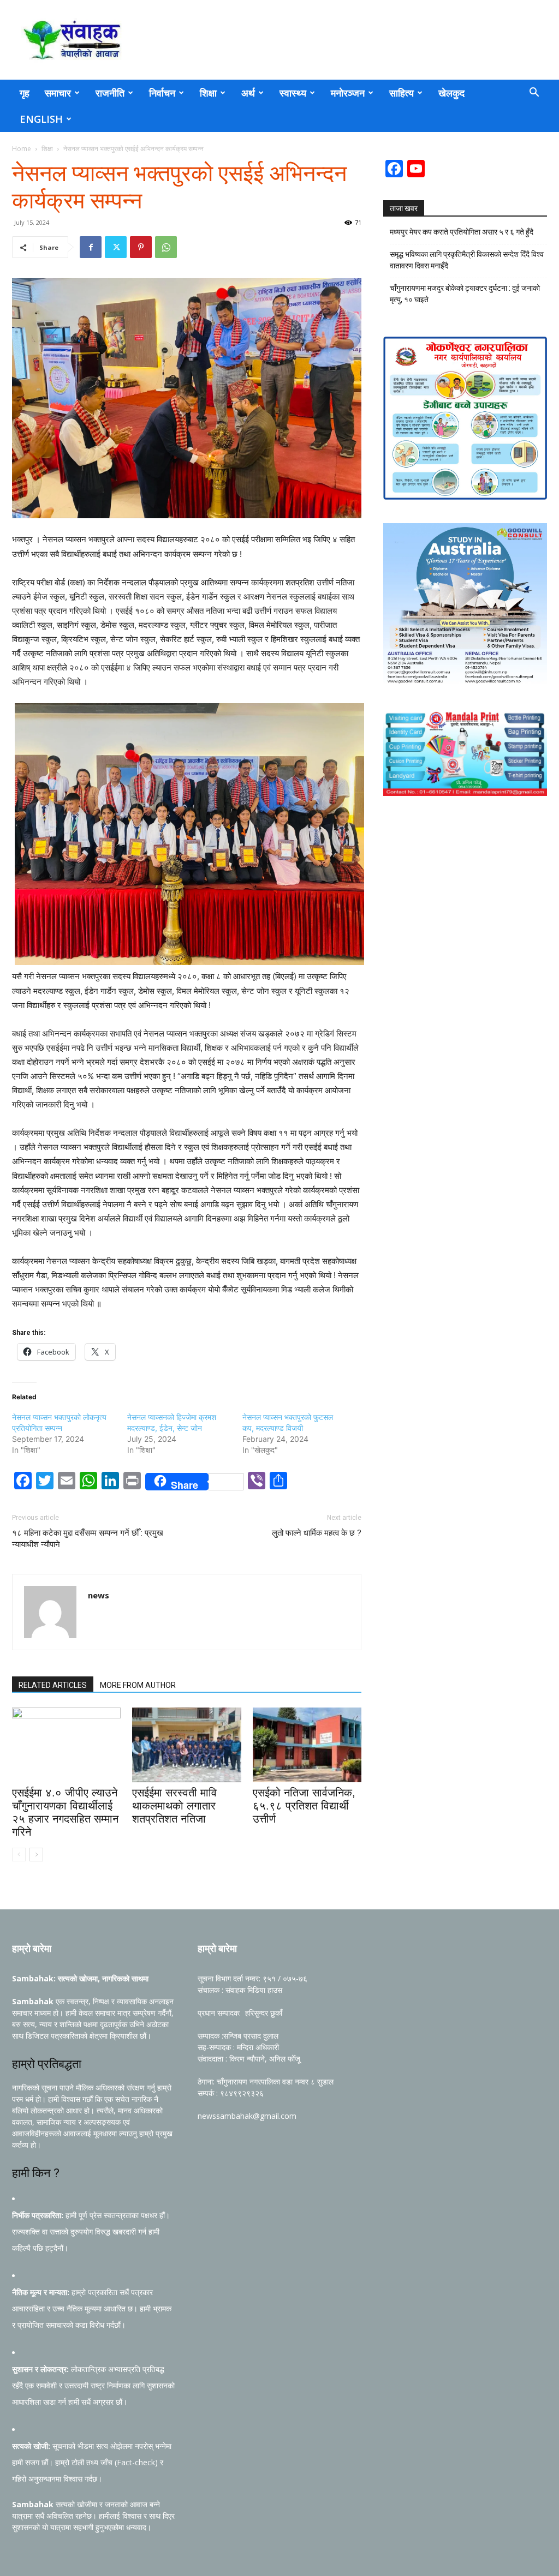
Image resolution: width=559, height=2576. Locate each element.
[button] (534, 94)
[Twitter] (116, 247)
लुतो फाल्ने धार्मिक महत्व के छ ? (317, 1533)
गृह (25, 93)
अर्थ (248, 93)
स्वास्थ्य (293, 93)
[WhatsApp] (166, 247)
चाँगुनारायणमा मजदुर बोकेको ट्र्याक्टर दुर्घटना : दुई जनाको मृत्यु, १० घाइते (465, 294)
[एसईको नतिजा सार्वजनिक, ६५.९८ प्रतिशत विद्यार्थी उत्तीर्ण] (307, 1745)
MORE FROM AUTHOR (138, 1685)
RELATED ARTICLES (53, 1685)
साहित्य (402, 93)
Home (22, 149)
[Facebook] (91, 247)
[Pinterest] (141, 247)
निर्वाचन (162, 93)
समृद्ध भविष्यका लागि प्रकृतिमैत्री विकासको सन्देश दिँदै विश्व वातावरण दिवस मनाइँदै (467, 260)
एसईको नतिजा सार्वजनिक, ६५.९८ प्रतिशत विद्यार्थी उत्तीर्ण (304, 1806)
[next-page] (36, 1855)
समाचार (58, 93)
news (99, 1595)
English (41, 119)
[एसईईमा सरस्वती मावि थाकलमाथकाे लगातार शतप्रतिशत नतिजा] (186, 1745)
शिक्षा (208, 93)
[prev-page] (19, 1855)
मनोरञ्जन (348, 93)
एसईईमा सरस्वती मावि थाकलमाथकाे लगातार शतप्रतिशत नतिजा (174, 1806)
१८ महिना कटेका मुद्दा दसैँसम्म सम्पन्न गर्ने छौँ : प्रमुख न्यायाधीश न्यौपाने (88, 1539)
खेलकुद (451, 93)
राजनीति (110, 93)
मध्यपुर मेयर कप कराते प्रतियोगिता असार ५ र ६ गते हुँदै (462, 232)
